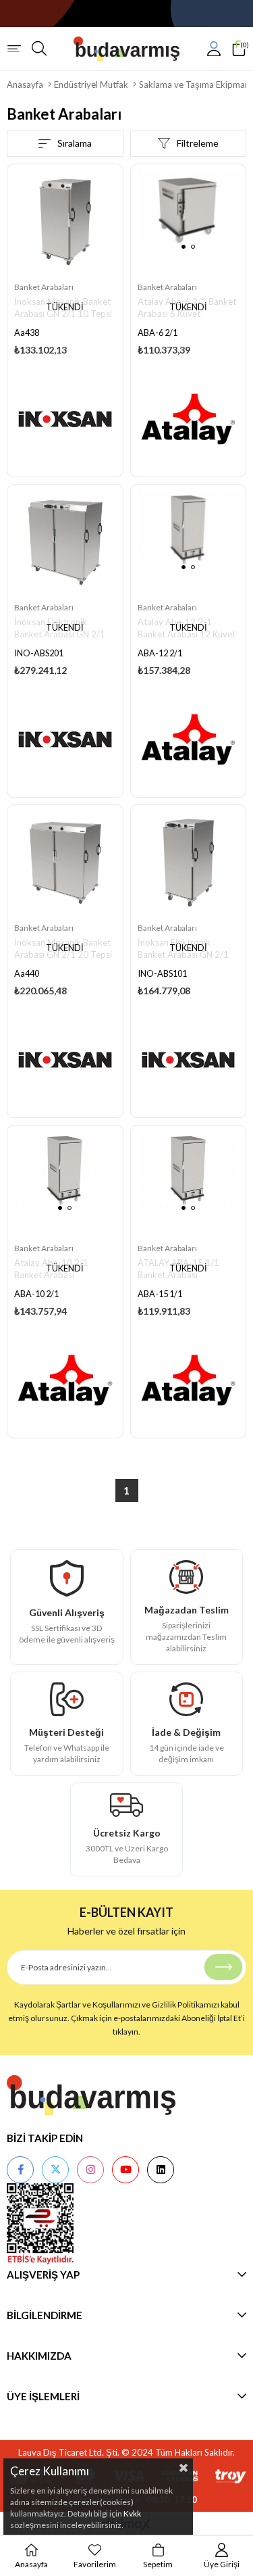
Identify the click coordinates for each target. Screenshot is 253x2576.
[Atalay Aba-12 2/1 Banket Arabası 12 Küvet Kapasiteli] (189, 542)
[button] (184, 247)
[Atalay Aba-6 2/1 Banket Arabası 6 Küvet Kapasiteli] (189, 222)
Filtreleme (198, 143)
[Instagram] (90, 2170)
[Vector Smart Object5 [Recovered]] (91, 2095)
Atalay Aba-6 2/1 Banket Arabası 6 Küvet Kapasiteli (187, 309)
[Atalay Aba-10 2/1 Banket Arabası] (65, 1183)
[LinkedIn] (161, 2170)
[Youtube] (125, 2170)
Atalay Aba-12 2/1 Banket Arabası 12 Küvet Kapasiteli (187, 629)
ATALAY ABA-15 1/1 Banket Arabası (178, 1269)
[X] (55, 2170)
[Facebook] (20, 2170)
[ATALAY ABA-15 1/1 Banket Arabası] (189, 1183)
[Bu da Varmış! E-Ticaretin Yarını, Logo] (127, 49)
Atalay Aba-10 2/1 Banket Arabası (51, 1269)
